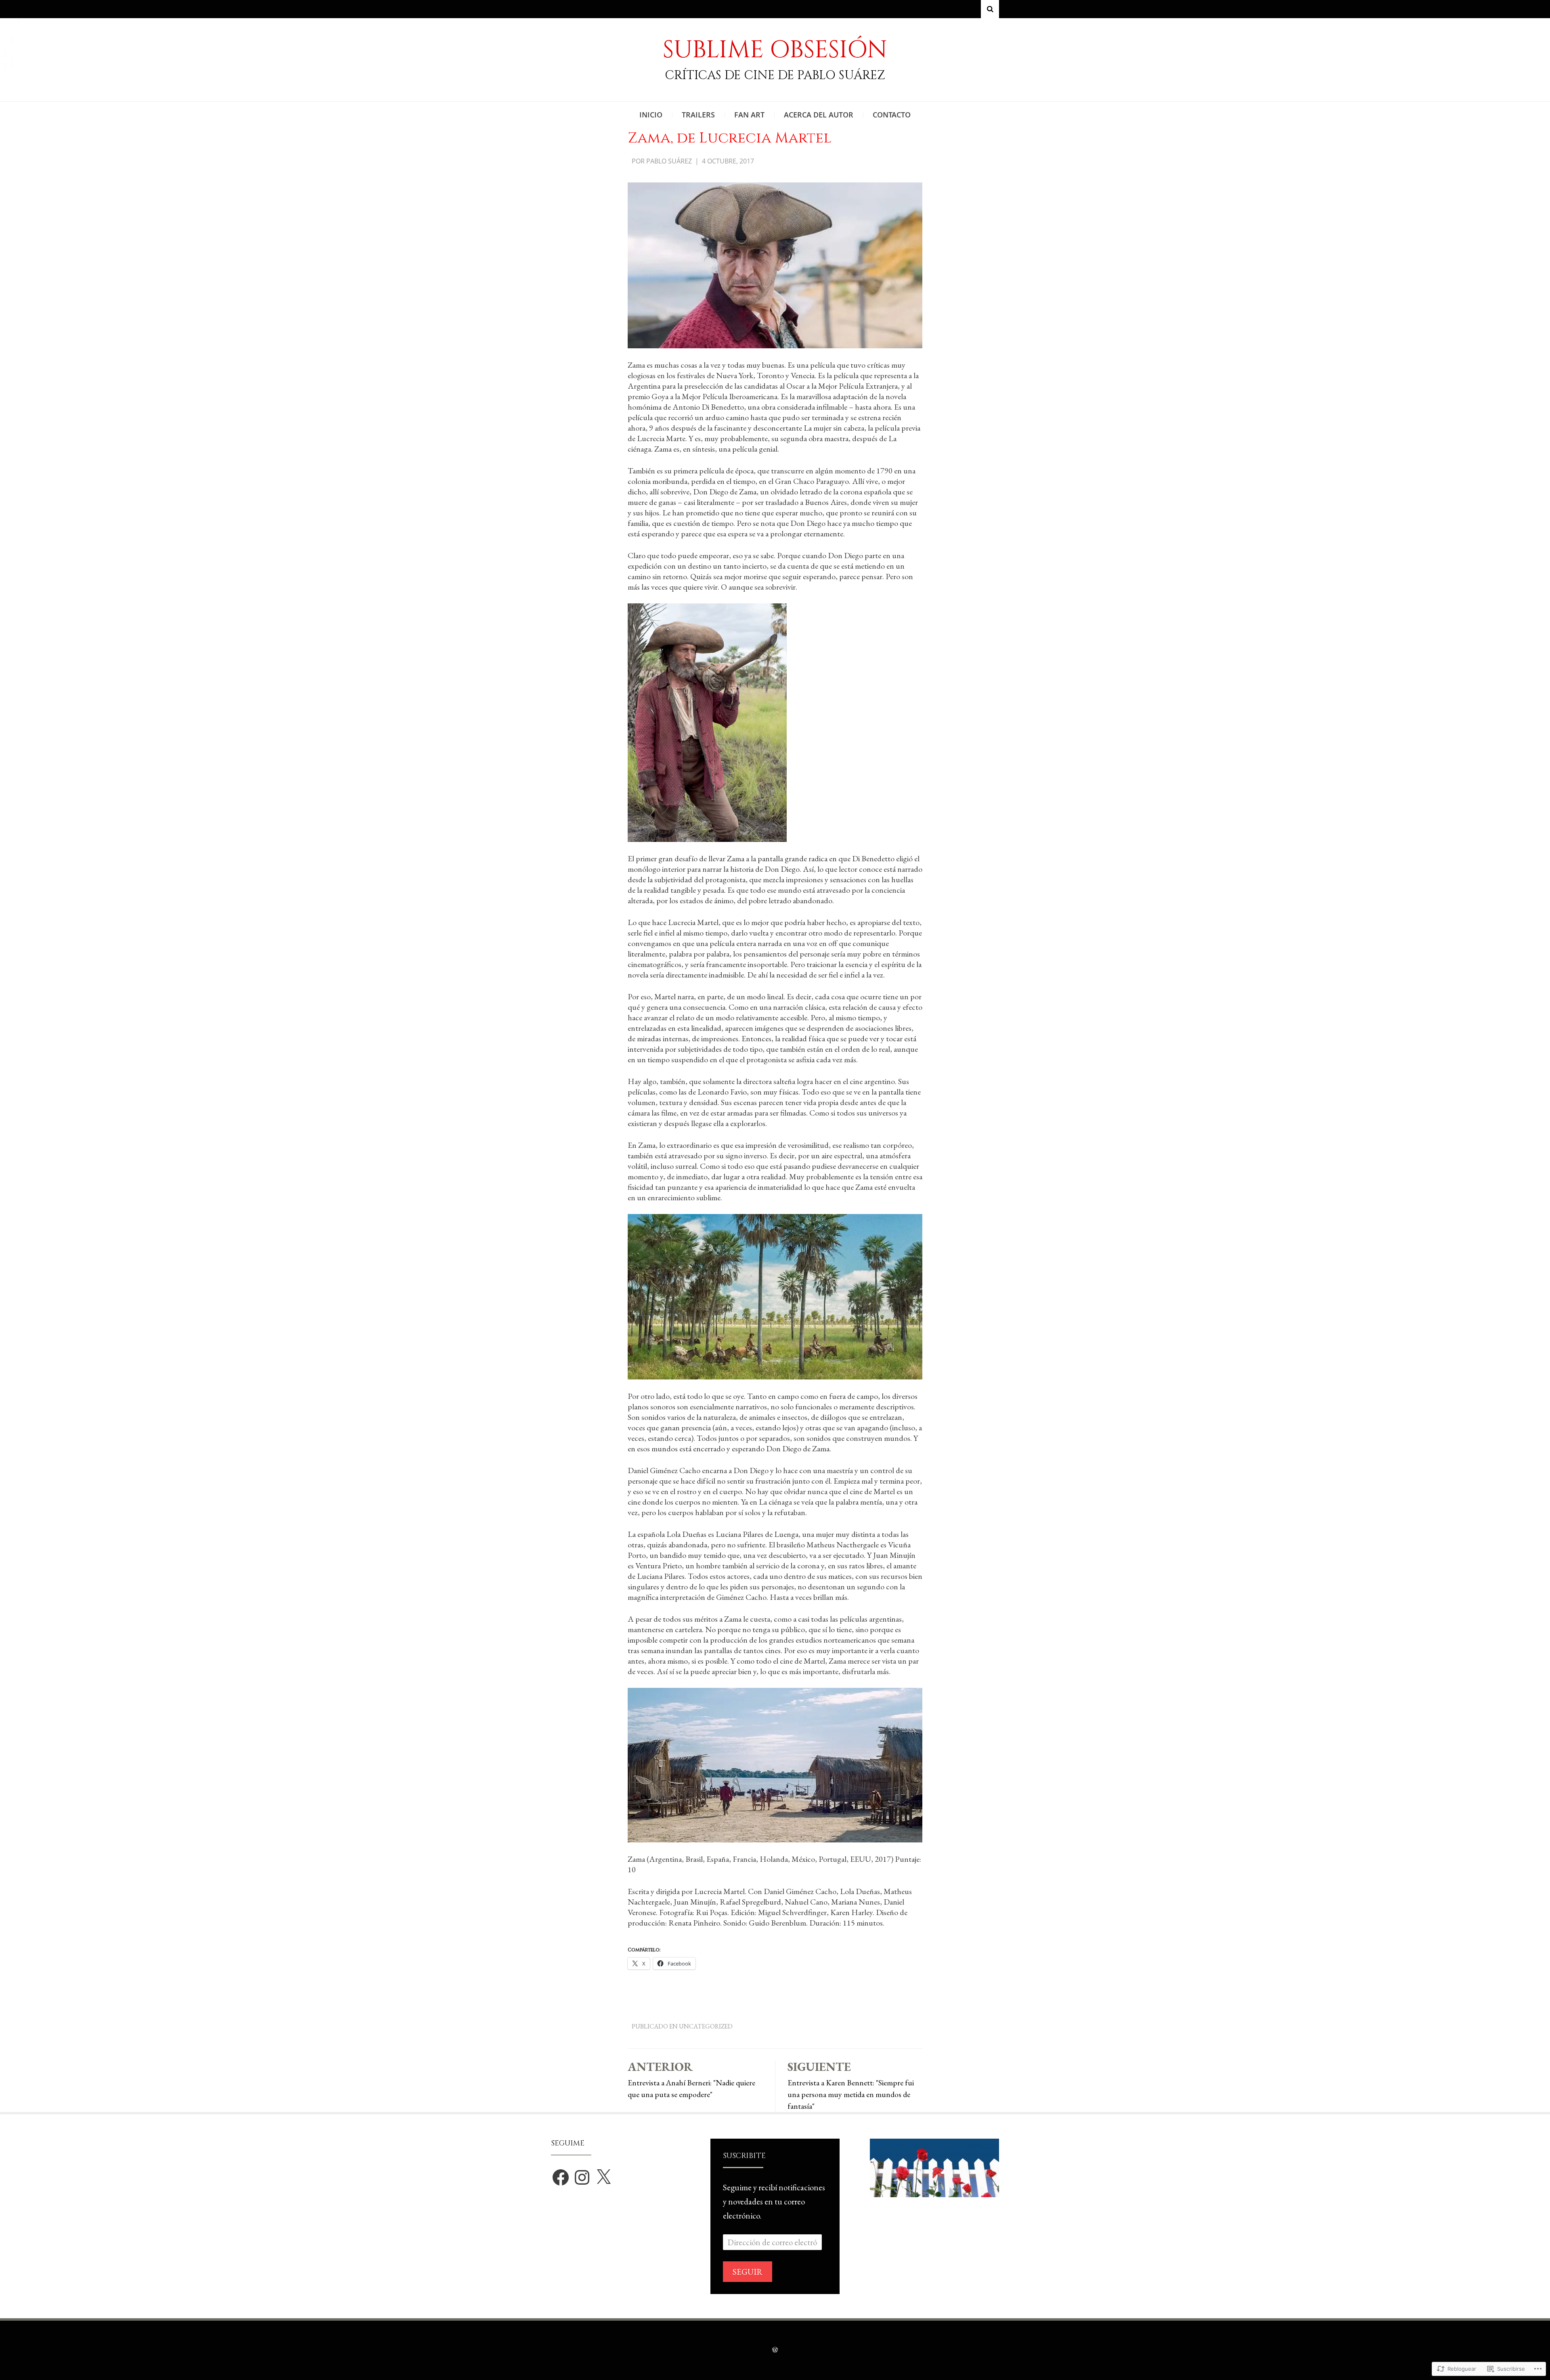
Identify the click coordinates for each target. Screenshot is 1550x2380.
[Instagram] (582, 2177)
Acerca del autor (819, 115)
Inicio (651, 115)
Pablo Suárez (669, 161)
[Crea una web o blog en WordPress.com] (775, 2350)
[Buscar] (990, 9)
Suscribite (744, 2156)
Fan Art (749, 115)
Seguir (748, 2272)
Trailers (698, 115)
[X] (603, 2177)
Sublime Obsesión (775, 50)
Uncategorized (706, 2026)
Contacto (892, 115)
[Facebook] (561, 2177)
